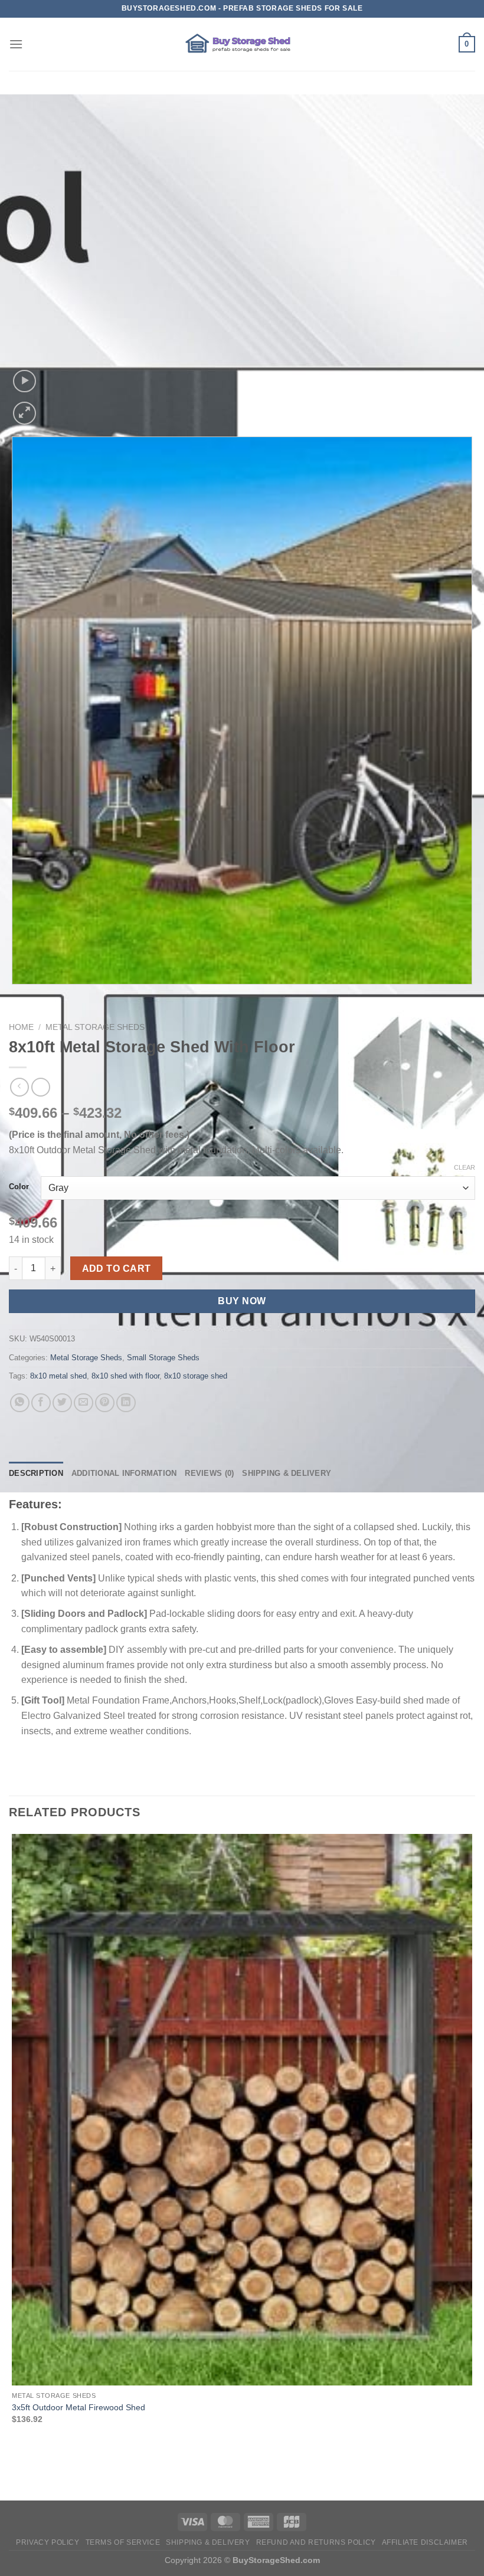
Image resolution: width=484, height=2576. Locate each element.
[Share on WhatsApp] (20, 1403)
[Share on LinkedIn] (126, 1403)
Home (21, 1027)
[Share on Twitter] (62, 1403)
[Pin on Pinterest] (105, 1403)
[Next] (53, 407)
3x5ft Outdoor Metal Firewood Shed (79, 2407)
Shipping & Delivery (208, 2542)
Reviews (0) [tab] (209, 1473)
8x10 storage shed (196, 1376)
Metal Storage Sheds (95, 1027)
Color (19, 1187)
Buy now (242, 1301)
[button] (16, 44)
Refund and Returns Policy (316, 2542)
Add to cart (117, 1269)
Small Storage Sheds (163, 1358)
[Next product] (19, 1087)
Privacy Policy (48, 2542)
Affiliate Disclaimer (425, 2542)
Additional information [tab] (124, 1473)
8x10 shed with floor (125, 1376)
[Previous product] (40, 1087)
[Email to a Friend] (84, 1403)
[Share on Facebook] (41, 1403)
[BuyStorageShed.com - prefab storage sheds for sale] (242, 44)
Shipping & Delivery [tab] (287, 1473)
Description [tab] (36, 1473)
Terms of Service (123, 2542)
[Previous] (14, 996)
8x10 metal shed (58, 1376)
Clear (465, 1167)
